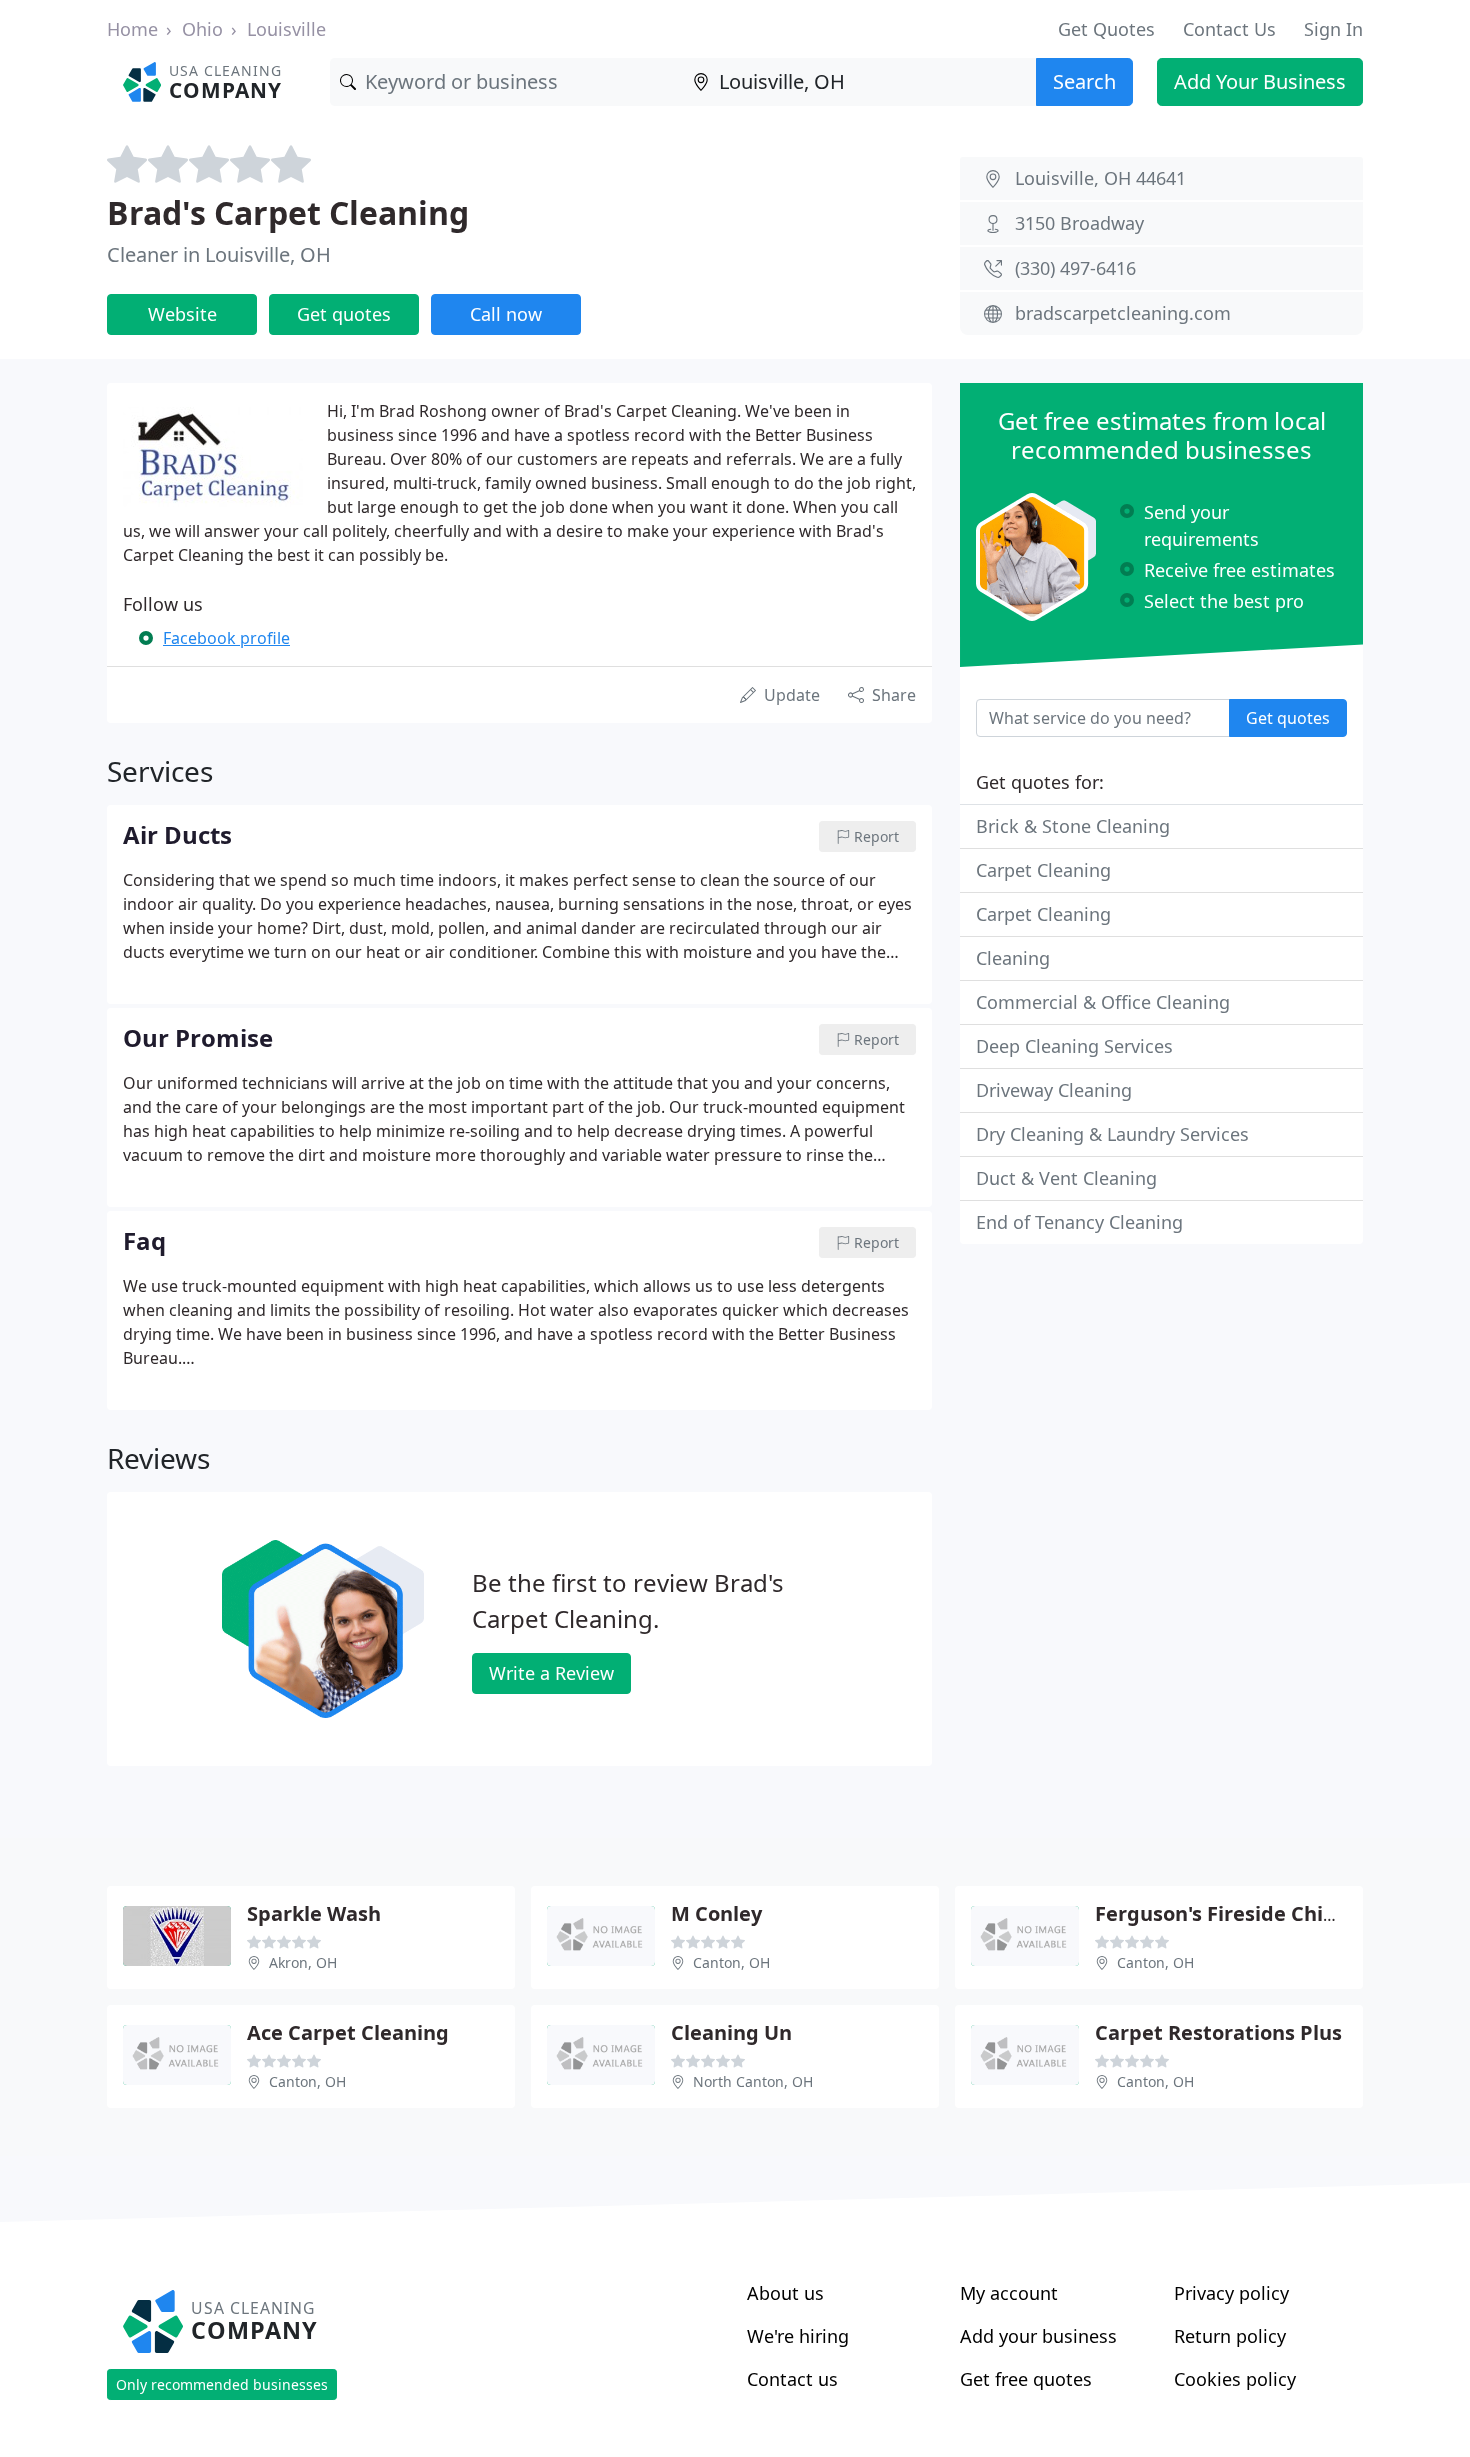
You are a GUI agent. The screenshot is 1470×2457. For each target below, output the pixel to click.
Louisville (286, 29)
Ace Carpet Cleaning (348, 2032)
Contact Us (1229, 29)
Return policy (1230, 2336)
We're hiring (798, 2336)
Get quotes (344, 314)
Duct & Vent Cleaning (1066, 1178)
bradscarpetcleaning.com (1123, 313)
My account (1009, 2293)
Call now (506, 314)
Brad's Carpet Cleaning (288, 212)
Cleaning (1013, 958)
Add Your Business (1260, 81)
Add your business (1038, 2336)
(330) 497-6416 (1075, 268)
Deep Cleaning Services (1074, 1046)
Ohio (202, 29)
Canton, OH (731, 1962)
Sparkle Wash (314, 1913)
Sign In (1333, 29)
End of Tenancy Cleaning (1079, 1222)
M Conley (716, 1913)
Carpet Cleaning (1043, 870)
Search (1084, 81)
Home (132, 29)
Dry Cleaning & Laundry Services (1112, 1134)
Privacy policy (1231, 2293)
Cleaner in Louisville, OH (219, 254)
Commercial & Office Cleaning (1103, 1002)
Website (182, 314)
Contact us (792, 2379)
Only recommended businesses (222, 2384)
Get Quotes (1106, 29)
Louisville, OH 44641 (1100, 178)
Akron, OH (303, 1962)
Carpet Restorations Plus (1218, 2032)
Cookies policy (1235, 2379)
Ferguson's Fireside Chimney (1237, 1913)
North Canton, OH (753, 2081)
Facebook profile (226, 638)
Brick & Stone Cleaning (1073, 826)
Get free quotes (1026, 2379)
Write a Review (551, 1673)
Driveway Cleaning (1054, 1090)
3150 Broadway (1079, 223)
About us (785, 2293)
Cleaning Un (731, 2032)
